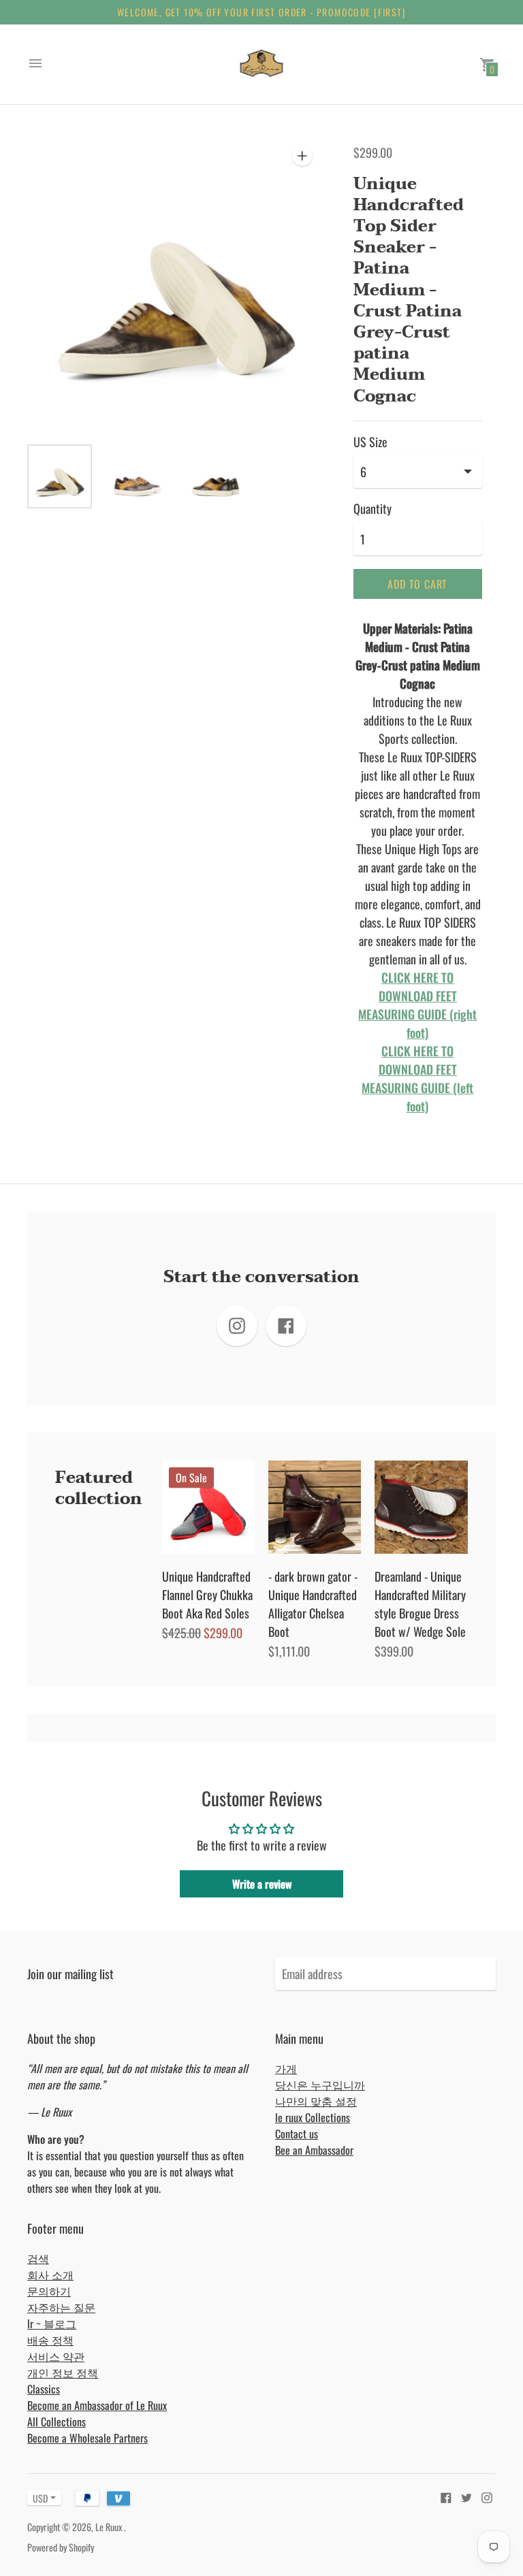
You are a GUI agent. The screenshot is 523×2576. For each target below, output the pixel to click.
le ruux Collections (313, 2117)
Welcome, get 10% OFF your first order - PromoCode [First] (261, 12)
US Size (370, 442)
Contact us (297, 2134)
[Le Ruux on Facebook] (446, 2496)
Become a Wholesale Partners (88, 2438)
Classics (44, 2389)
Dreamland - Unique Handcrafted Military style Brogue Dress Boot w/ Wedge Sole (420, 1604)
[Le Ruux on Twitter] (466, 2496)
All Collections (57, 2422)
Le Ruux (110, 2527)
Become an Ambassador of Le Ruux (97, 2405)
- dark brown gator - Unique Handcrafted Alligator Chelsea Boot (313, 1604)
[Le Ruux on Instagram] (487, 2496)
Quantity (373, 509)
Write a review (262, 1884)
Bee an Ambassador (314, 2150)
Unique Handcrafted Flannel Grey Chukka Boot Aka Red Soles (207, 1595)
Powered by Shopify (61, 2547)
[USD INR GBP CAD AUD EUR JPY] (37, 2498)
